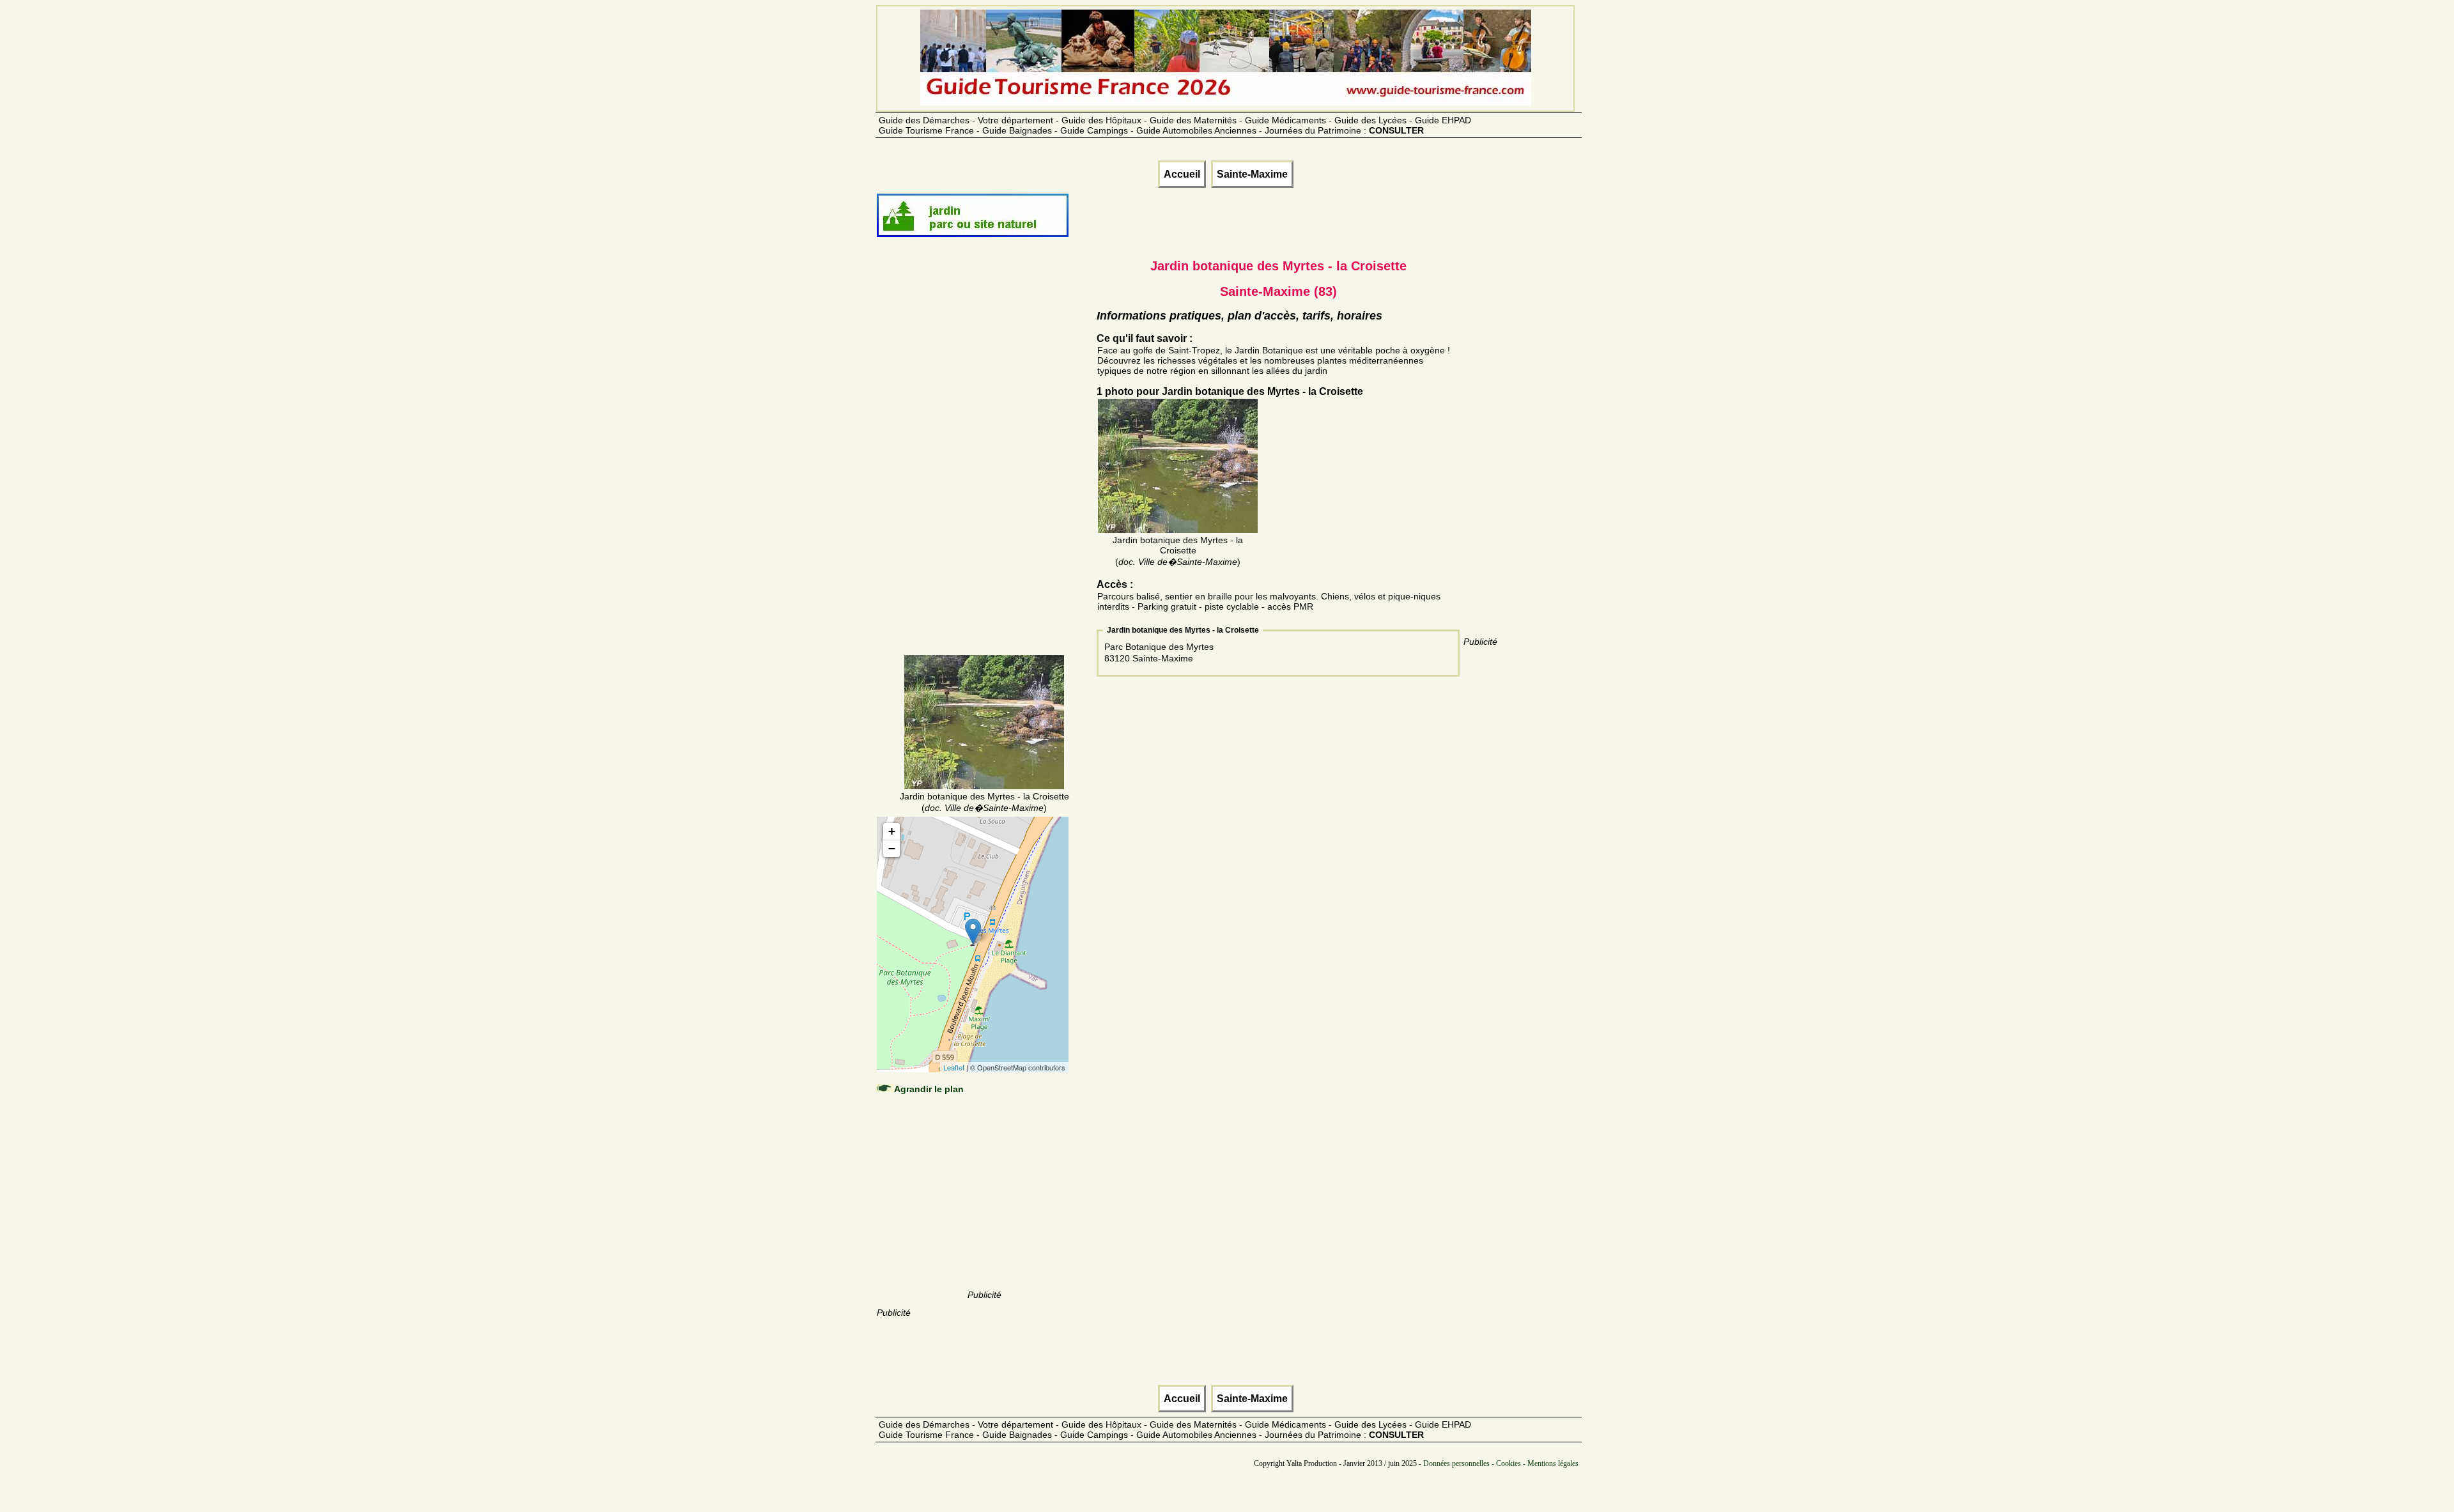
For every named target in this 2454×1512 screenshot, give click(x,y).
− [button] (892, 848)
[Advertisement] (984, 461)
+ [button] (892, 831)
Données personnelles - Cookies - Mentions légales (1501, 1463)
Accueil (1182, 174)
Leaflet (954, 1067)
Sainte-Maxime (1252, 174)
